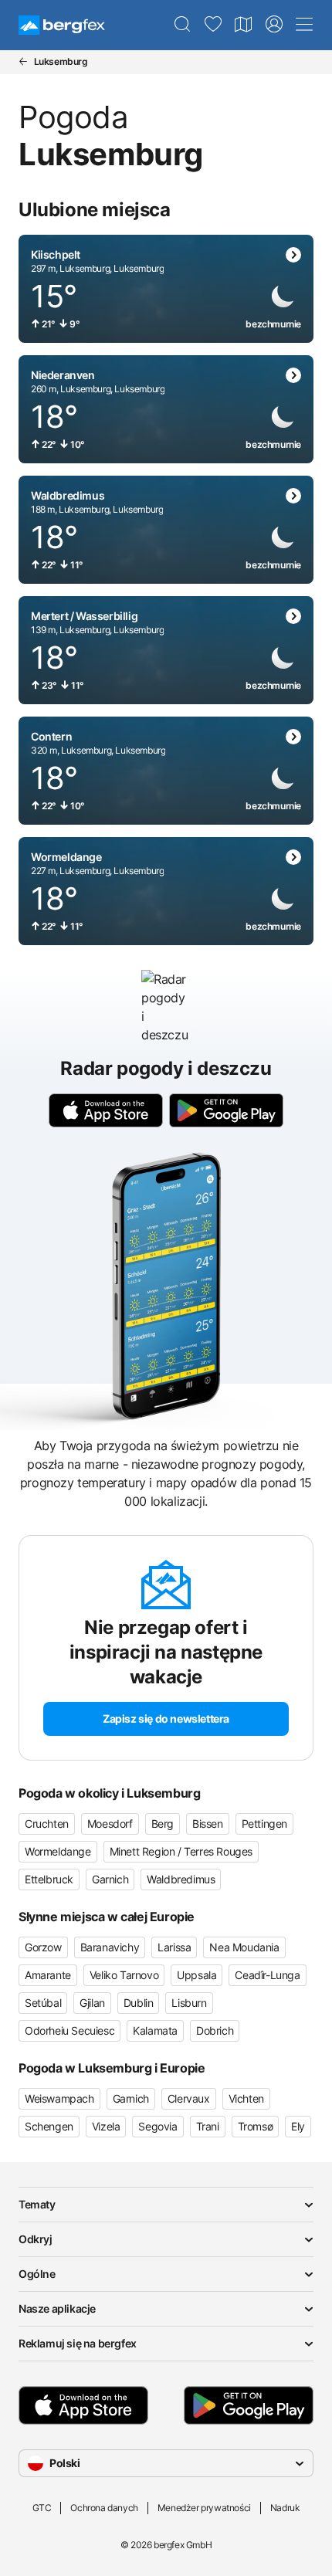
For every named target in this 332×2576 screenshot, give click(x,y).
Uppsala (196, 1975)
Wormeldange (58, 1851)
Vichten (246, 2098)
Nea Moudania (244, 1947)
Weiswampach (59, 2098)
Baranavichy (110, 1947)
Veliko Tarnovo (124, 1975)
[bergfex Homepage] (62, 25)
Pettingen (264, 1824)
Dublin (139, 2003)
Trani (208, 2126)
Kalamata (155, 2030)
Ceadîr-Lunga (267, 1975)
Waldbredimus (181, 1879)
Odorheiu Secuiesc (69, 2030)
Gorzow (43, 1947)
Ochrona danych (104, 2508)
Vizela (106, 2126)
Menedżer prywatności (204, 2508)
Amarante (48, 1975)
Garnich (110, 1879)
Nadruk (285, 2508)
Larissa (174, 1947)
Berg (163, 1824)
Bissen (208, 1824)
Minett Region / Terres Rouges (181, 1851)
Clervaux (189, 2098)
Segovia (158, 2126)
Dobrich (215, 2030)
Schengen (49, 2126)
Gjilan (92, 2003)
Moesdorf (110, 1824)
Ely (298, 2126)
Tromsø (256, 2126)
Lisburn (189, 2003)
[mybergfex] (274, 25)
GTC (42, 2508)
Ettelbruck (49, 1879)
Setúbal (43, 2003)
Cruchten (47, 1824)
